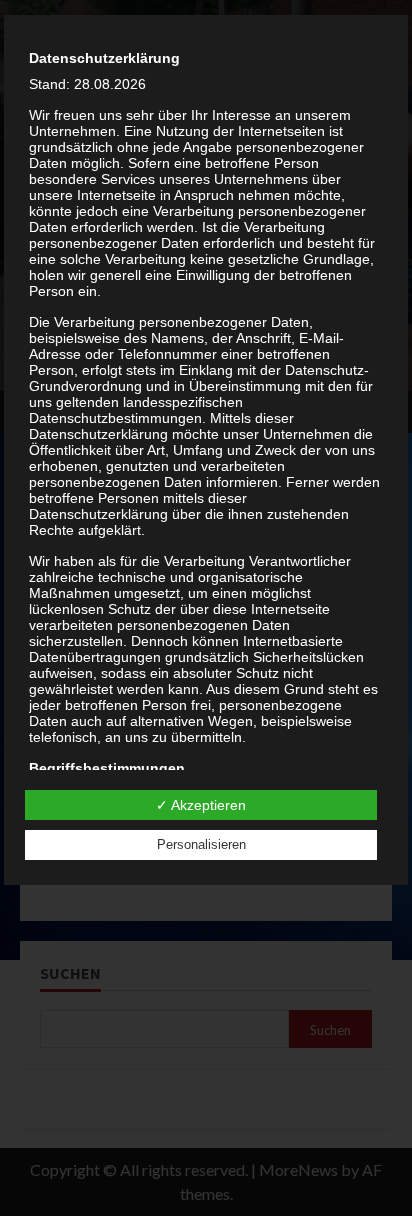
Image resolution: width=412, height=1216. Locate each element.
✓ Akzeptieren (201, 805)
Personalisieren (201, 844)
